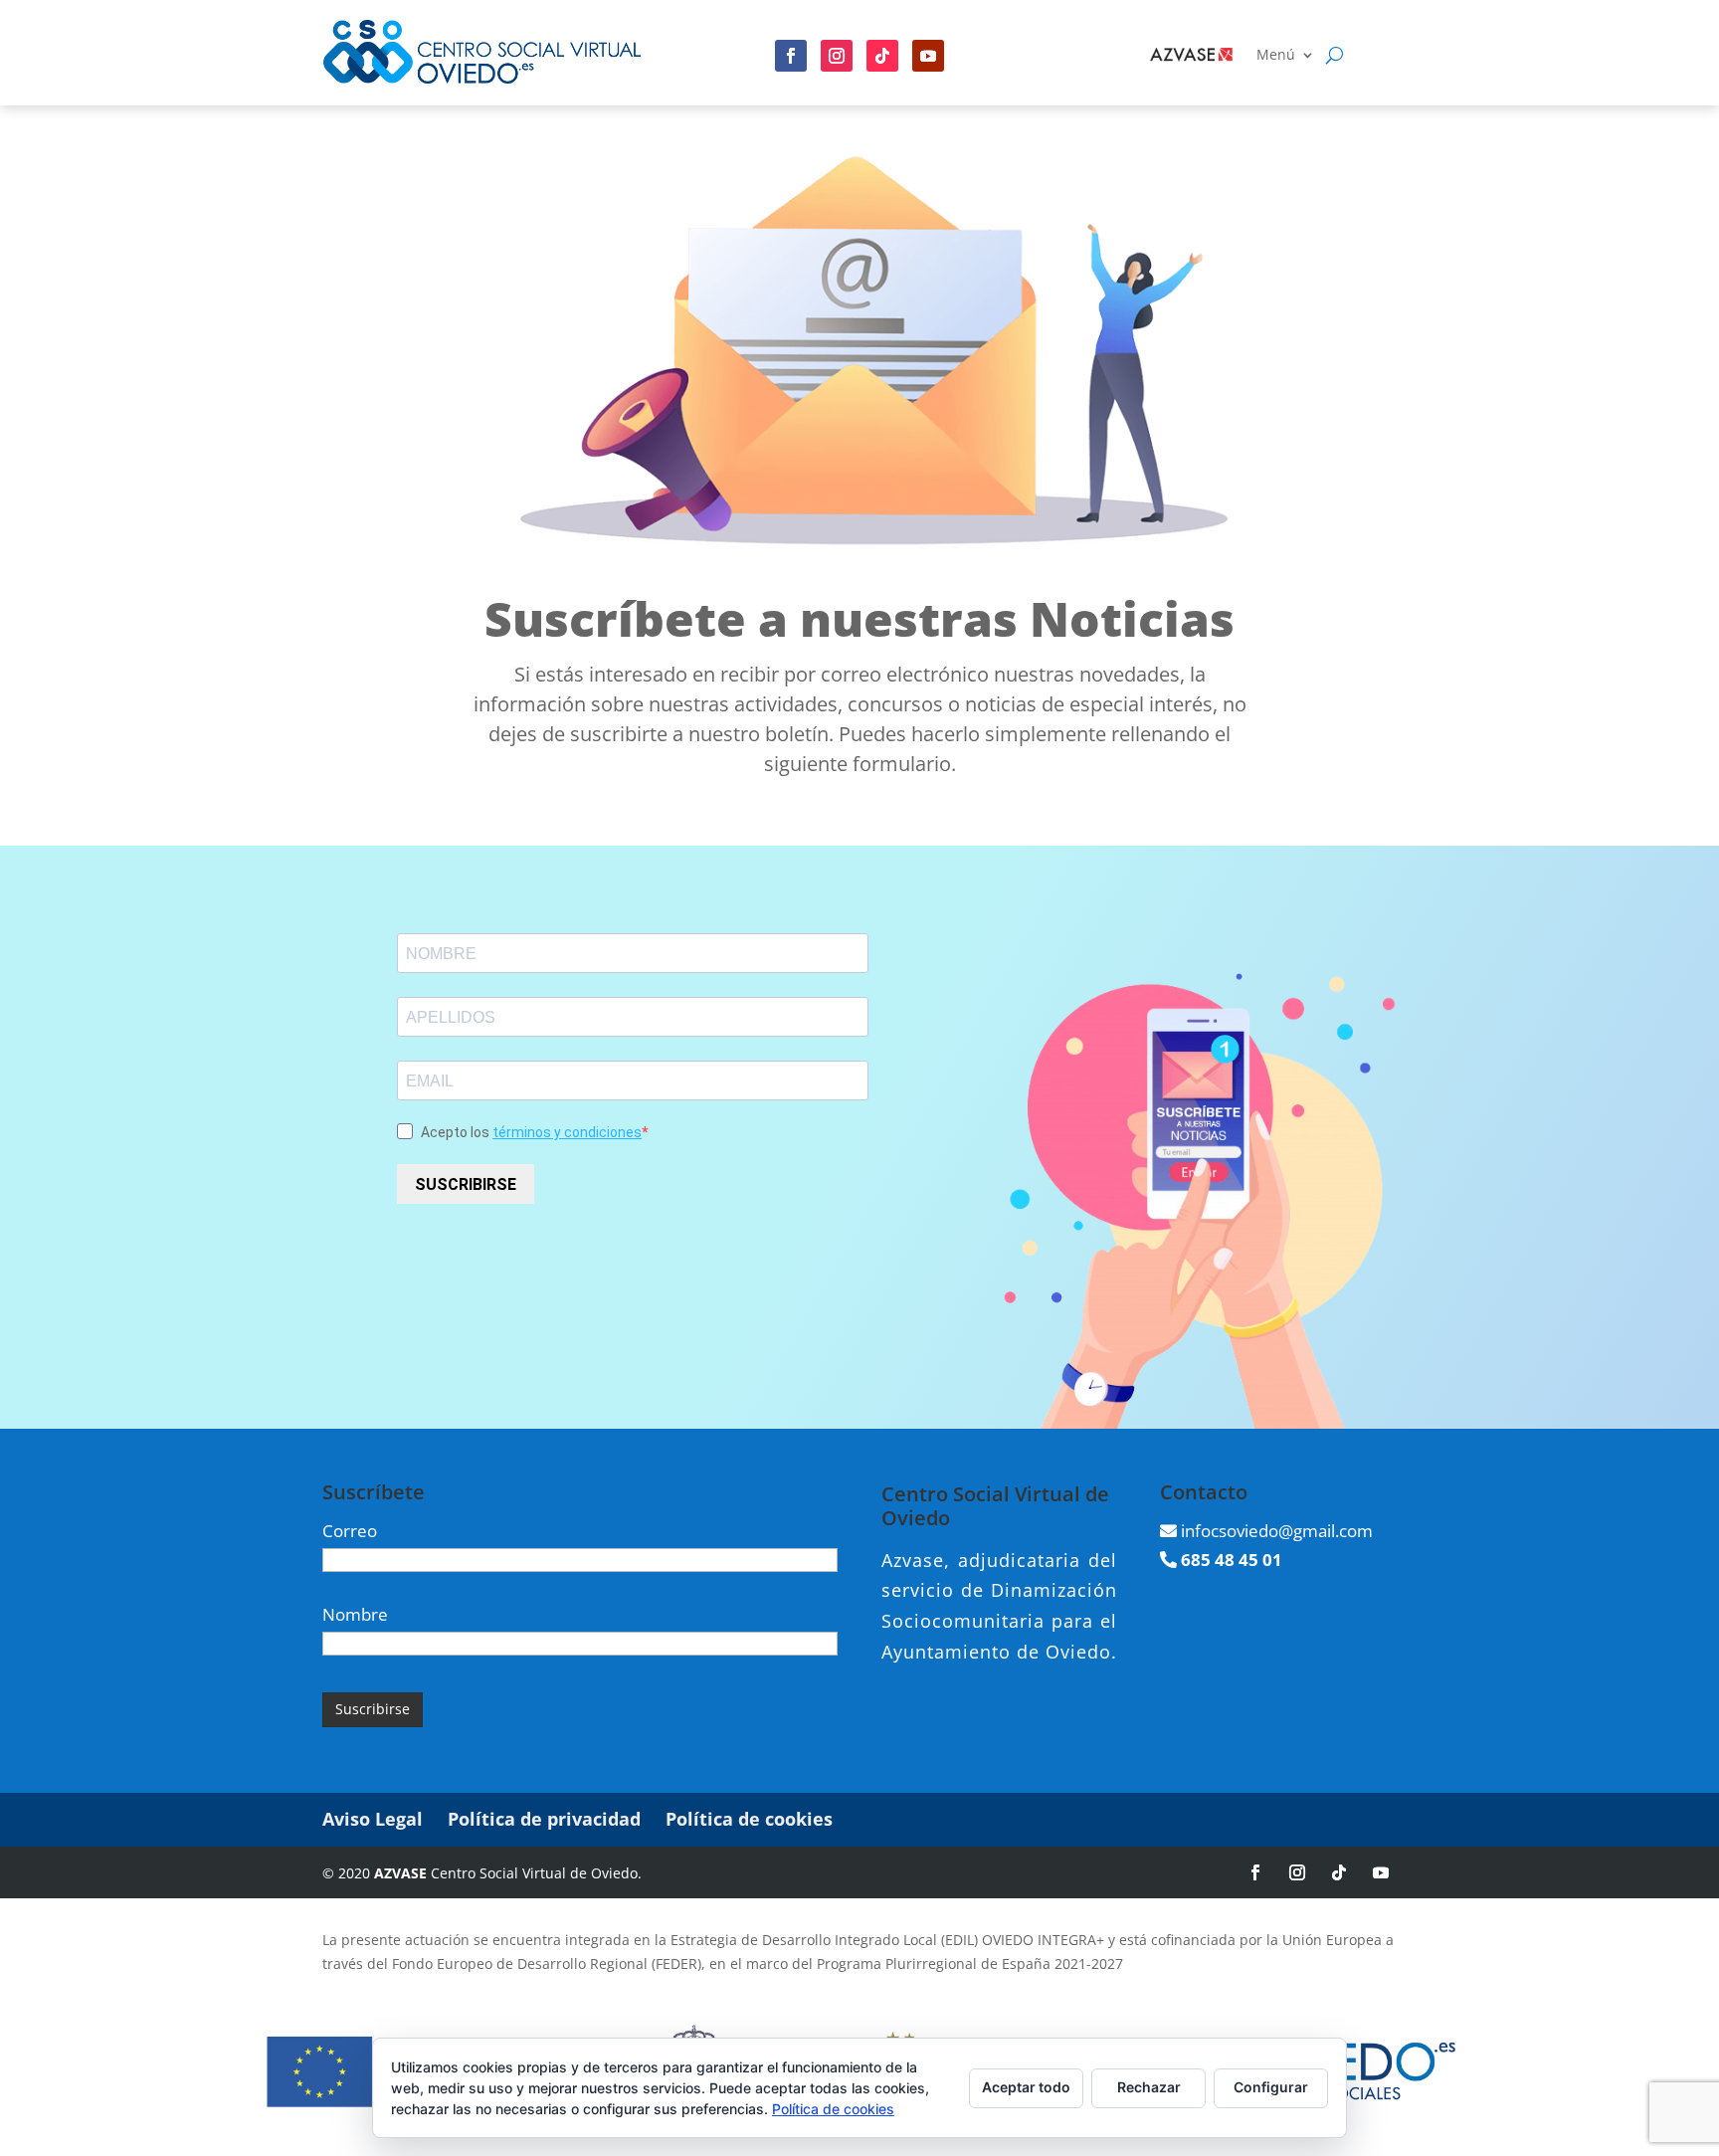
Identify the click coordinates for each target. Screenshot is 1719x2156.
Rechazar (1149, 2087)
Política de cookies (749, 1819)
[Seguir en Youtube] (928, 56)
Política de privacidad (544, 1819)
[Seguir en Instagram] (837, 56)
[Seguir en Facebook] (791, 56)
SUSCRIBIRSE (466, 1184)
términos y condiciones (567, 1132)
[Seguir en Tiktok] (882, 56)
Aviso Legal (373, 1819)
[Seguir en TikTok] (1339, 1872)
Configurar (1271, 2087)
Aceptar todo (1026, 2087)
